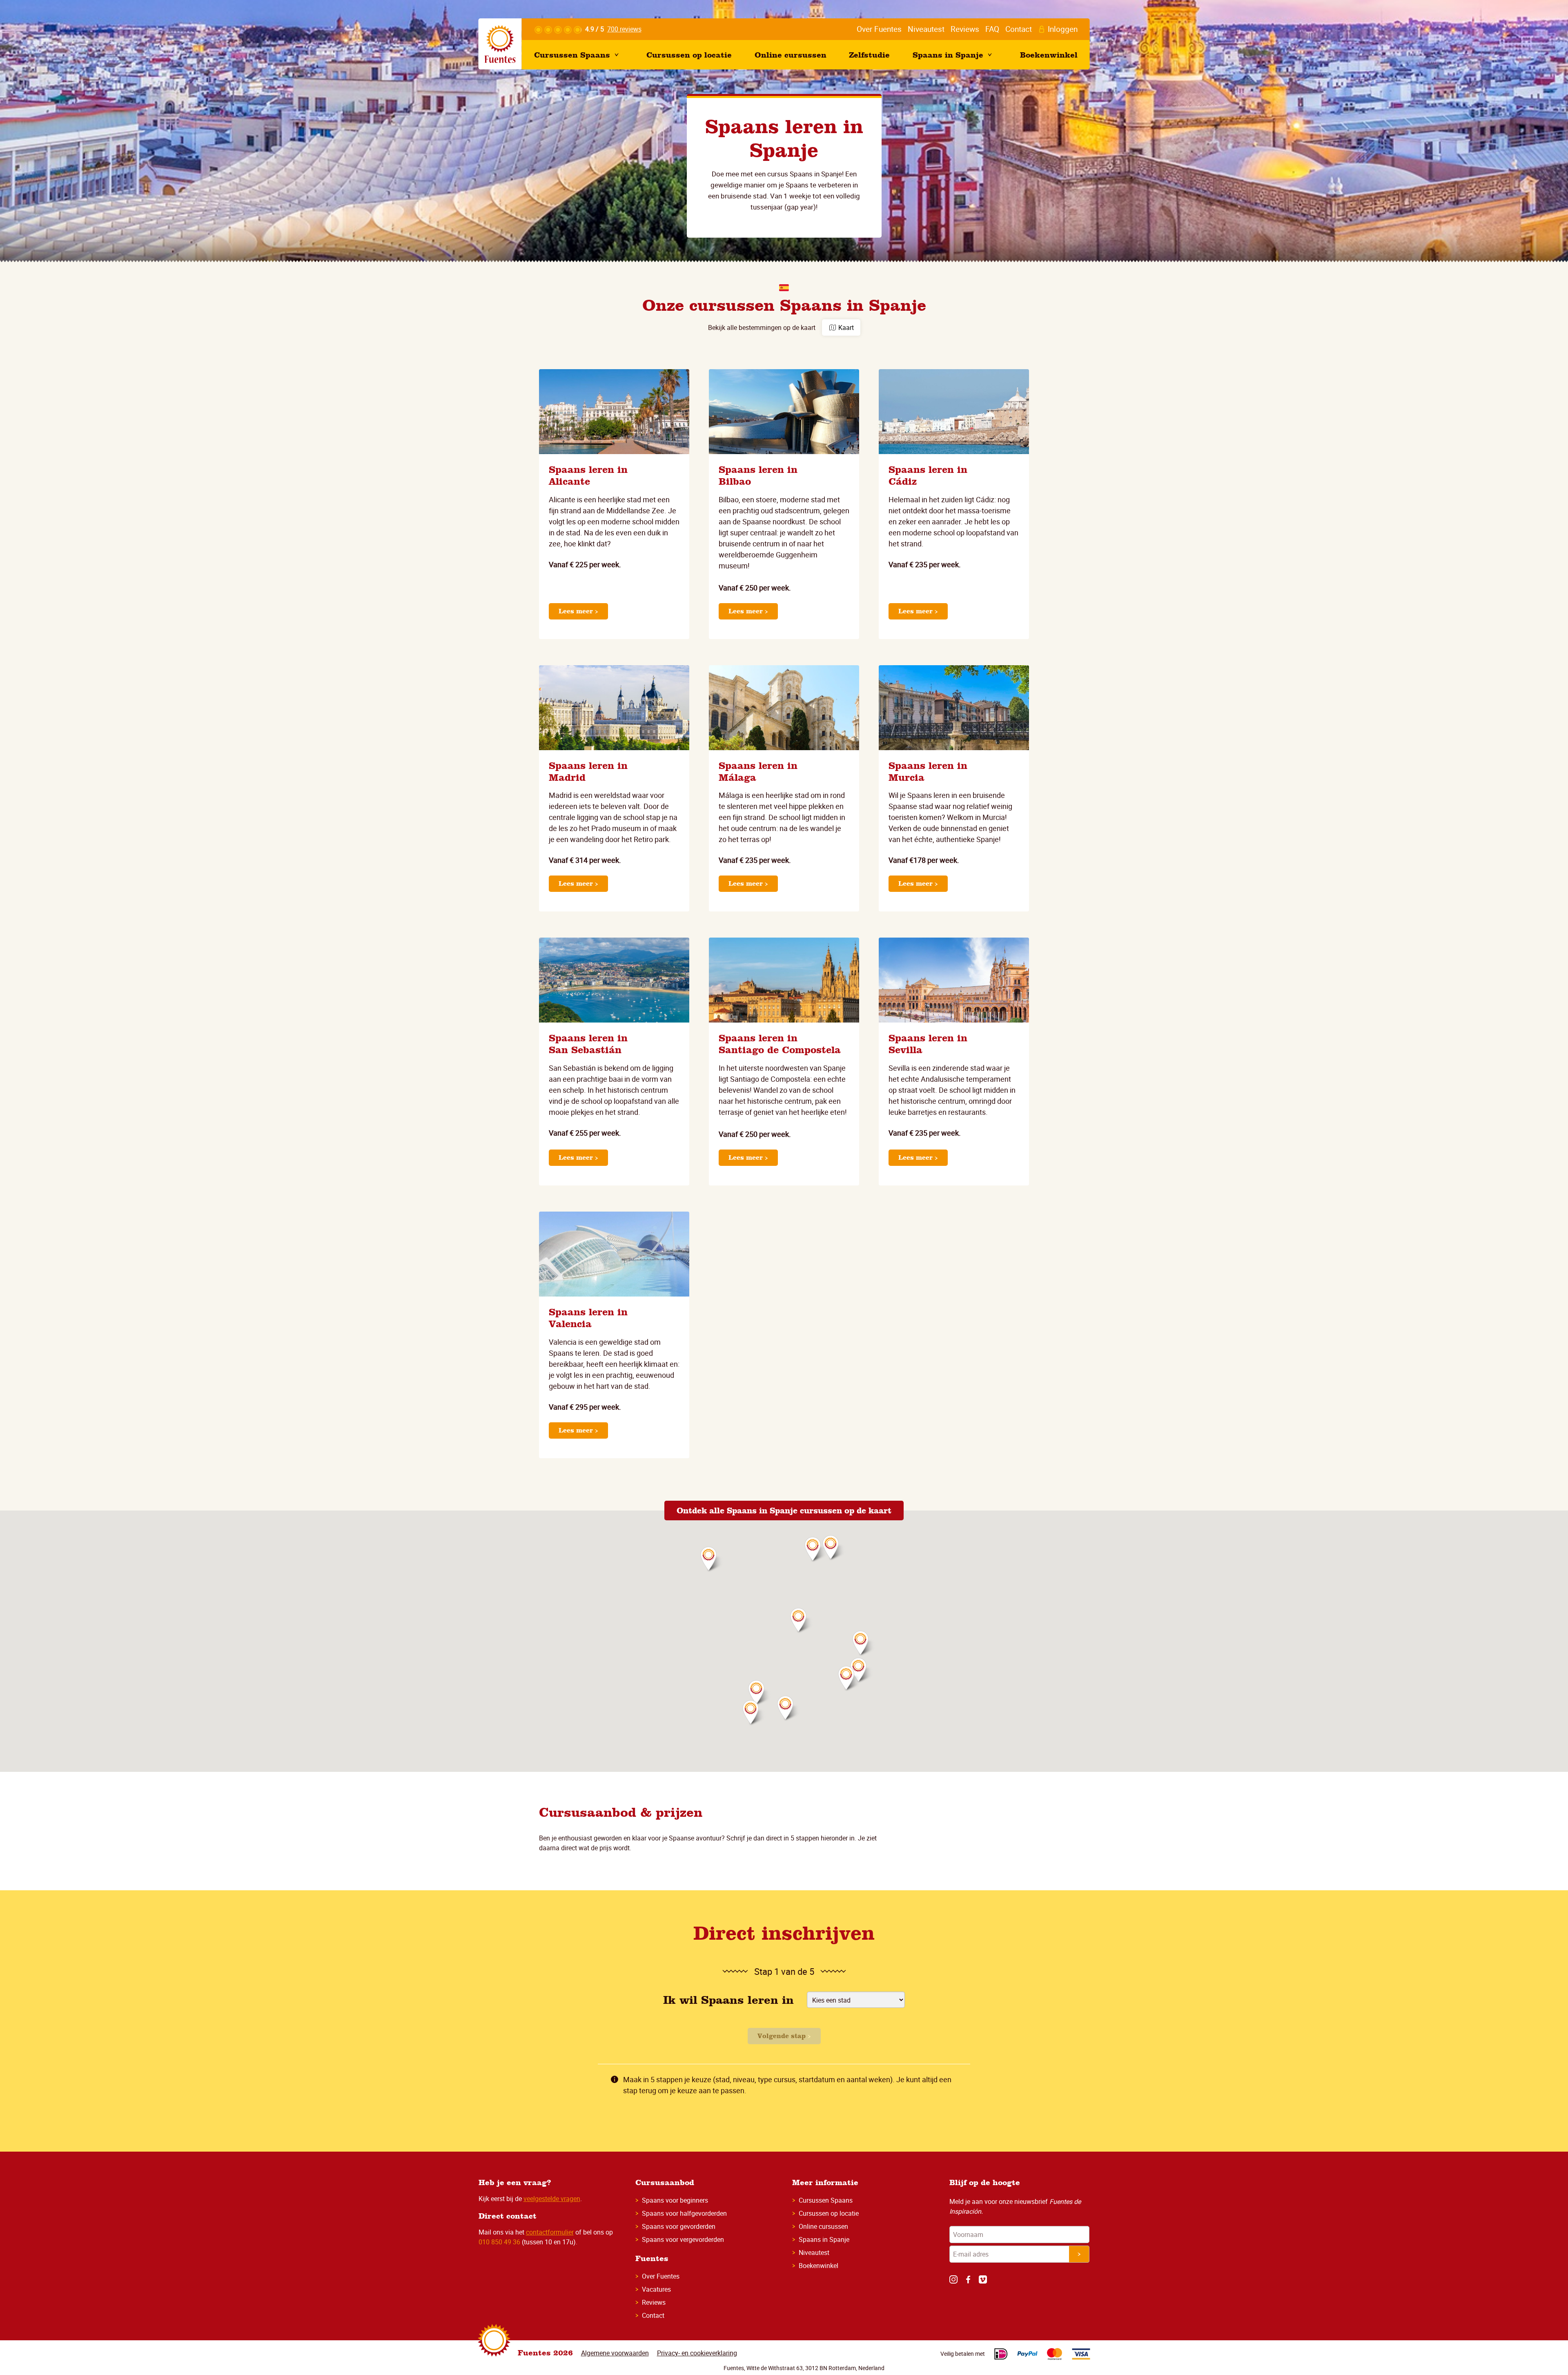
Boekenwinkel (819, 2266)
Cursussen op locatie (829, 2213)
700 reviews (624, 29)
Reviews (654, 2302)
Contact (653, 2315)
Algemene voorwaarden (615, 2353)
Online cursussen (823, 2226)
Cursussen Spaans (826, 2200)
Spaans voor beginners (675, 2200)
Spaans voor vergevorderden (683, 2239)
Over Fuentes (661, 2276)
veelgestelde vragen (552, 2199)
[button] (862, 1671)
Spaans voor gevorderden (679, 2226)
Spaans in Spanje (824, 2239)
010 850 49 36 (500, 2242)
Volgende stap (783, 2036)
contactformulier (550, 2232)
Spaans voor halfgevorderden (684, 2213)
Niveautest (814, 2252)
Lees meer (577, 611)
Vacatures (656, 2289)
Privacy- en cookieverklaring (697, 2353)
